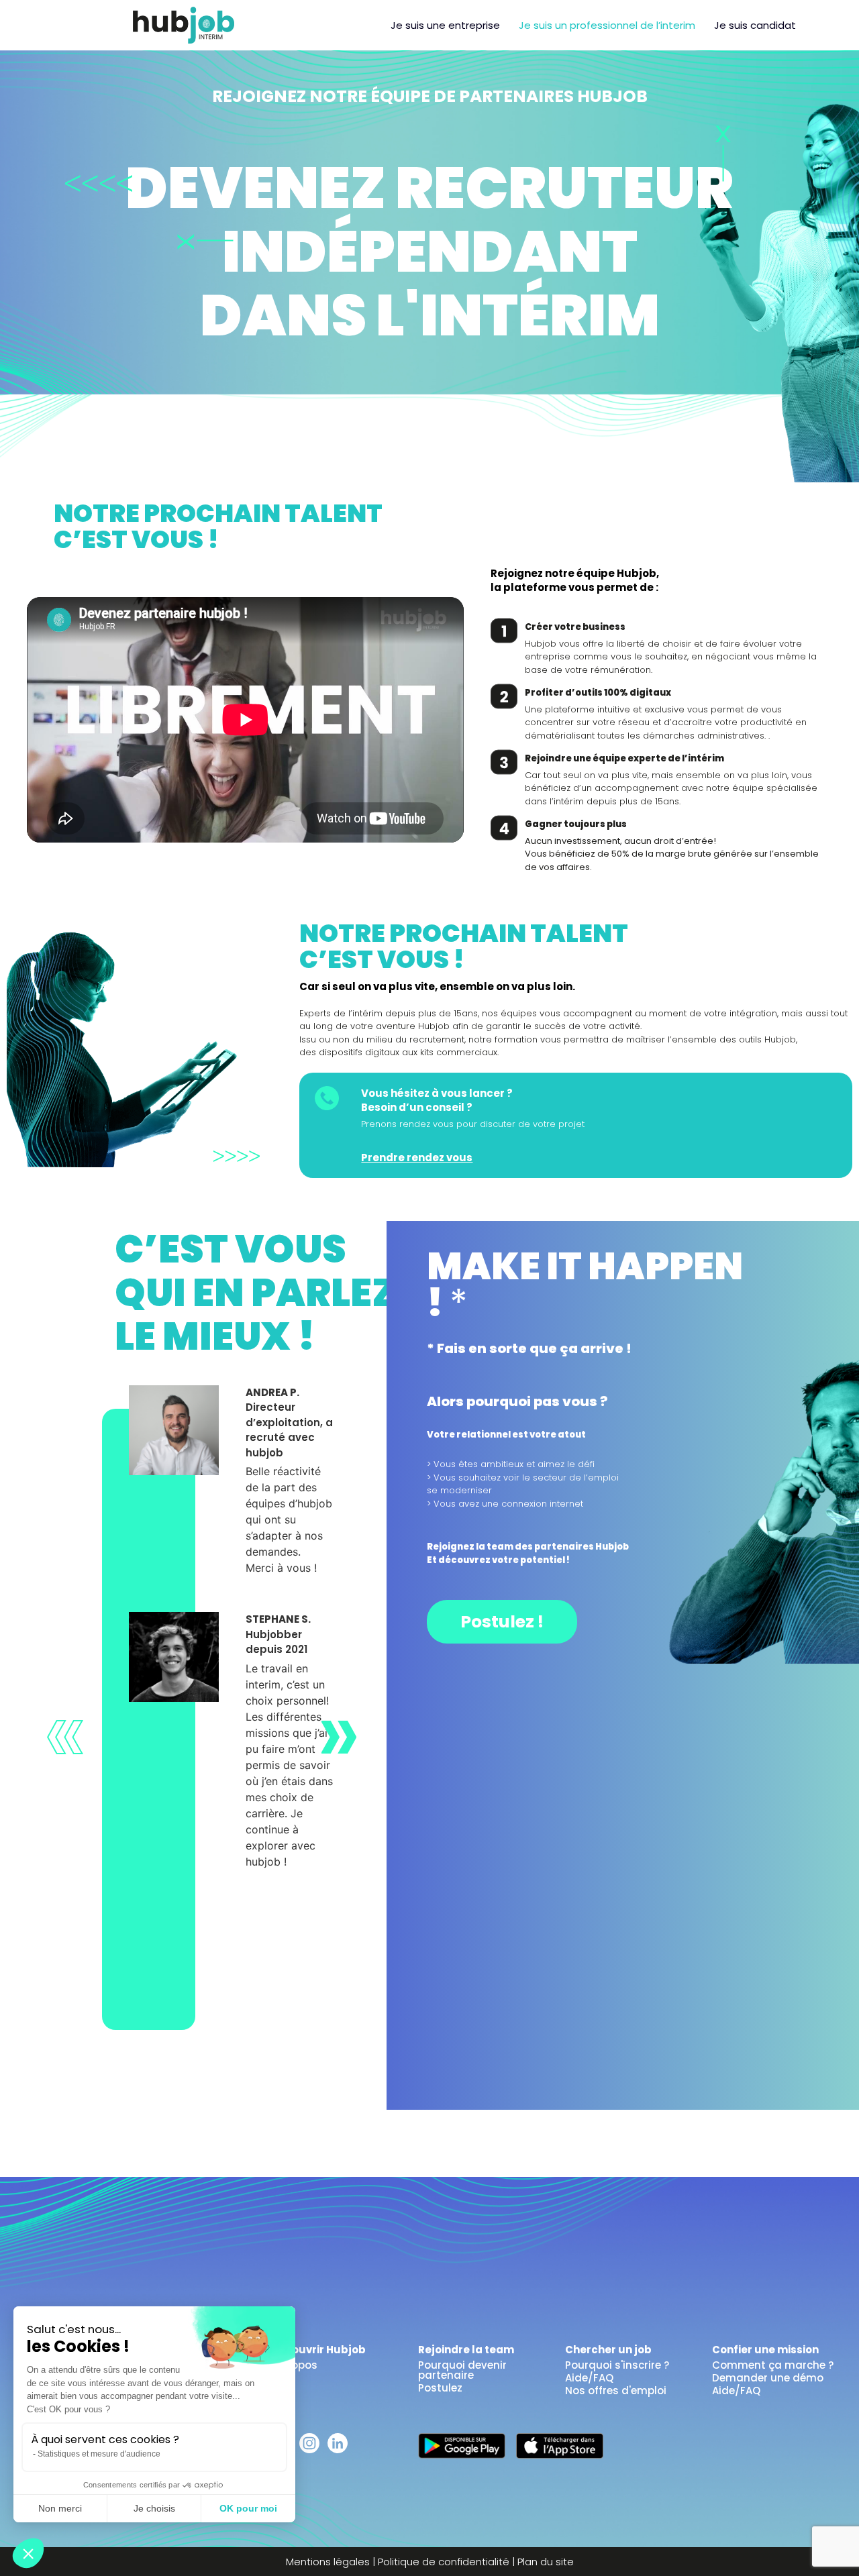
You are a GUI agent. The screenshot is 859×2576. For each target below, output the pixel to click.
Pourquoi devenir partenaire (462, 2370)
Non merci (60, 2508)
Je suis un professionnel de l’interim (607, 25)
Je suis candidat (755, 25)
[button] (28, 2553)
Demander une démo (768, 2378)
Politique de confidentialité (444, 2562)
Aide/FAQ (589, 2378)
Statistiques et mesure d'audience (99, 2454)
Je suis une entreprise (445, 25)
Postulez (440, 2388)
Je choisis (154, 2508)
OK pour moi (248, 2508)
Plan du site (546, 2562)
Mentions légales (328, 2562)
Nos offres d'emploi (616, 2391)
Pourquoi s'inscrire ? (617, 2365)
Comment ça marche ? (773, 2365)
